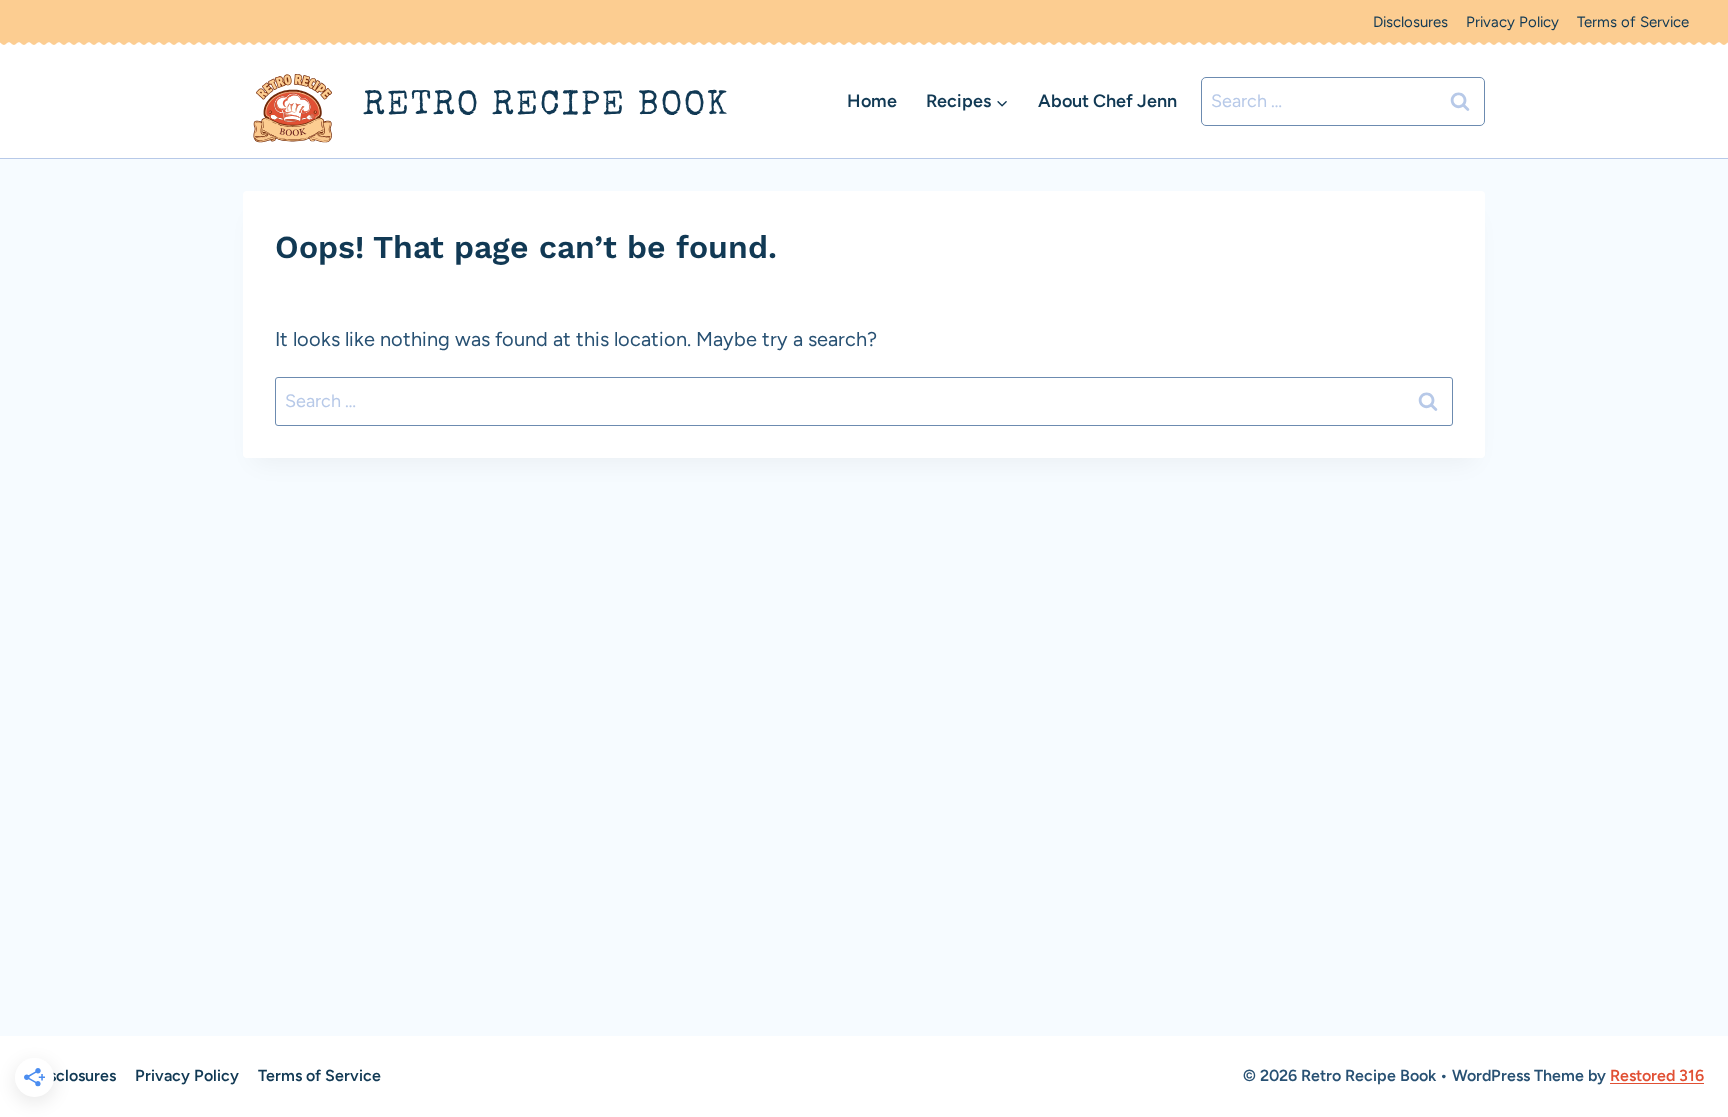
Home (872, 101)
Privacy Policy (1512, 22)
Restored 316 (1657, 1075)
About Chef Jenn (1107, 101)
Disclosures (1410, 22)
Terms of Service (1633, 22)
